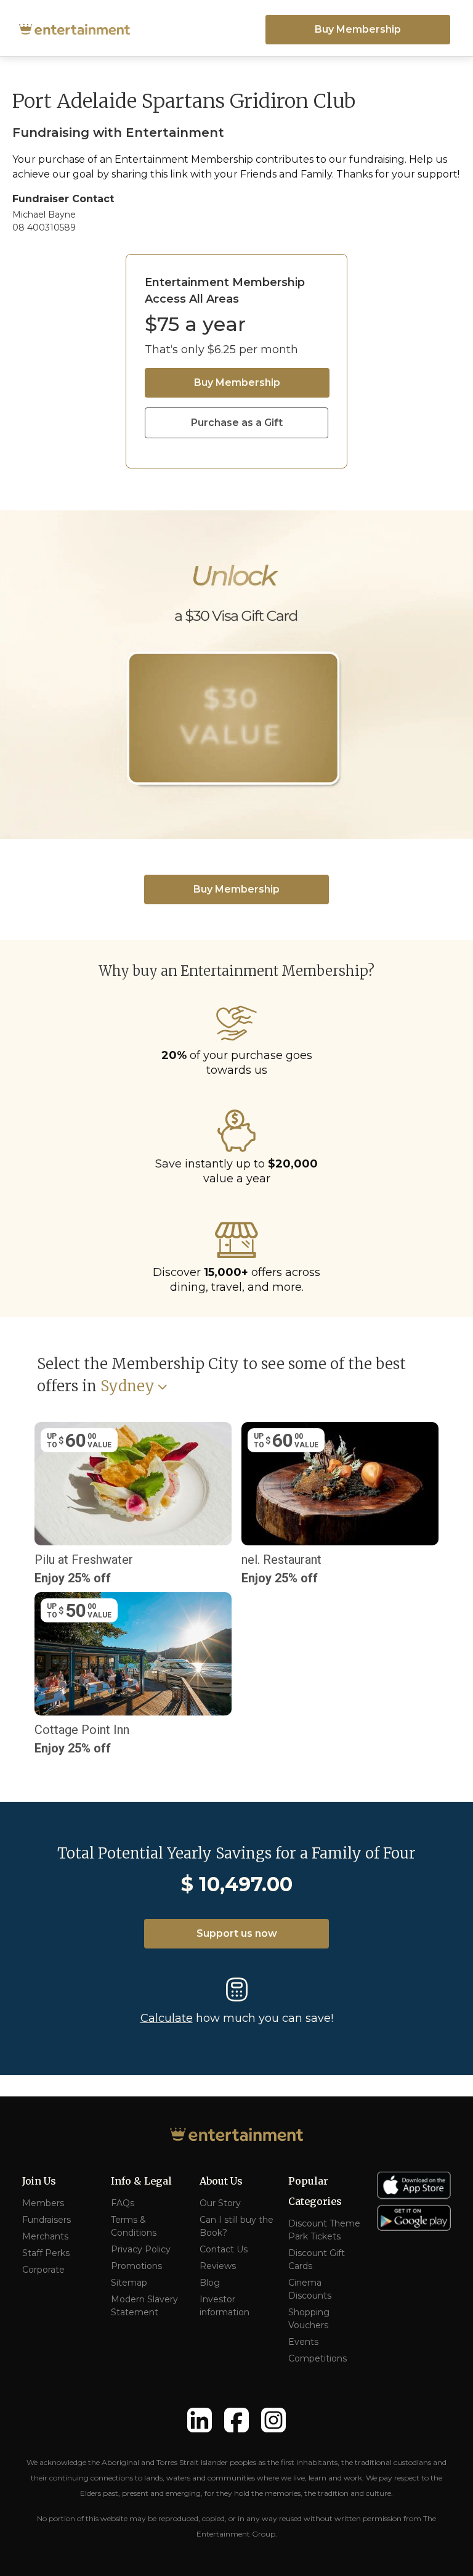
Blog (210, 2283)
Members (43, 2203)
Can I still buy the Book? (236, 2226)
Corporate (43, 2270)
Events (303, 2342)
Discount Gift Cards (317, 2259)
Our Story (220, 2203)
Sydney (127, 1387)
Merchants (45, 2236)
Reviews (218, 2266)
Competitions (317, 2358)
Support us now (237, 1933)
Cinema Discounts (310, 2289)
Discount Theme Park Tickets (324, 2230)
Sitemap (129, 2283)
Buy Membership (358, 29)
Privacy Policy (141, 2249)
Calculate (167, 2018)
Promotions (136, 2266)
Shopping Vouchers (309, 2319)
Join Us (39, 2181)
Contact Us (224, 2249)
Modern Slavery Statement (144, 2306)
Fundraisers (46, 2220)
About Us (221, 2181)
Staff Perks (46, 2253)
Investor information (224, 2306)
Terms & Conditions (134, 2226)
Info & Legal (141, 2181)
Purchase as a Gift (237, 423)
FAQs (123, 2203)
